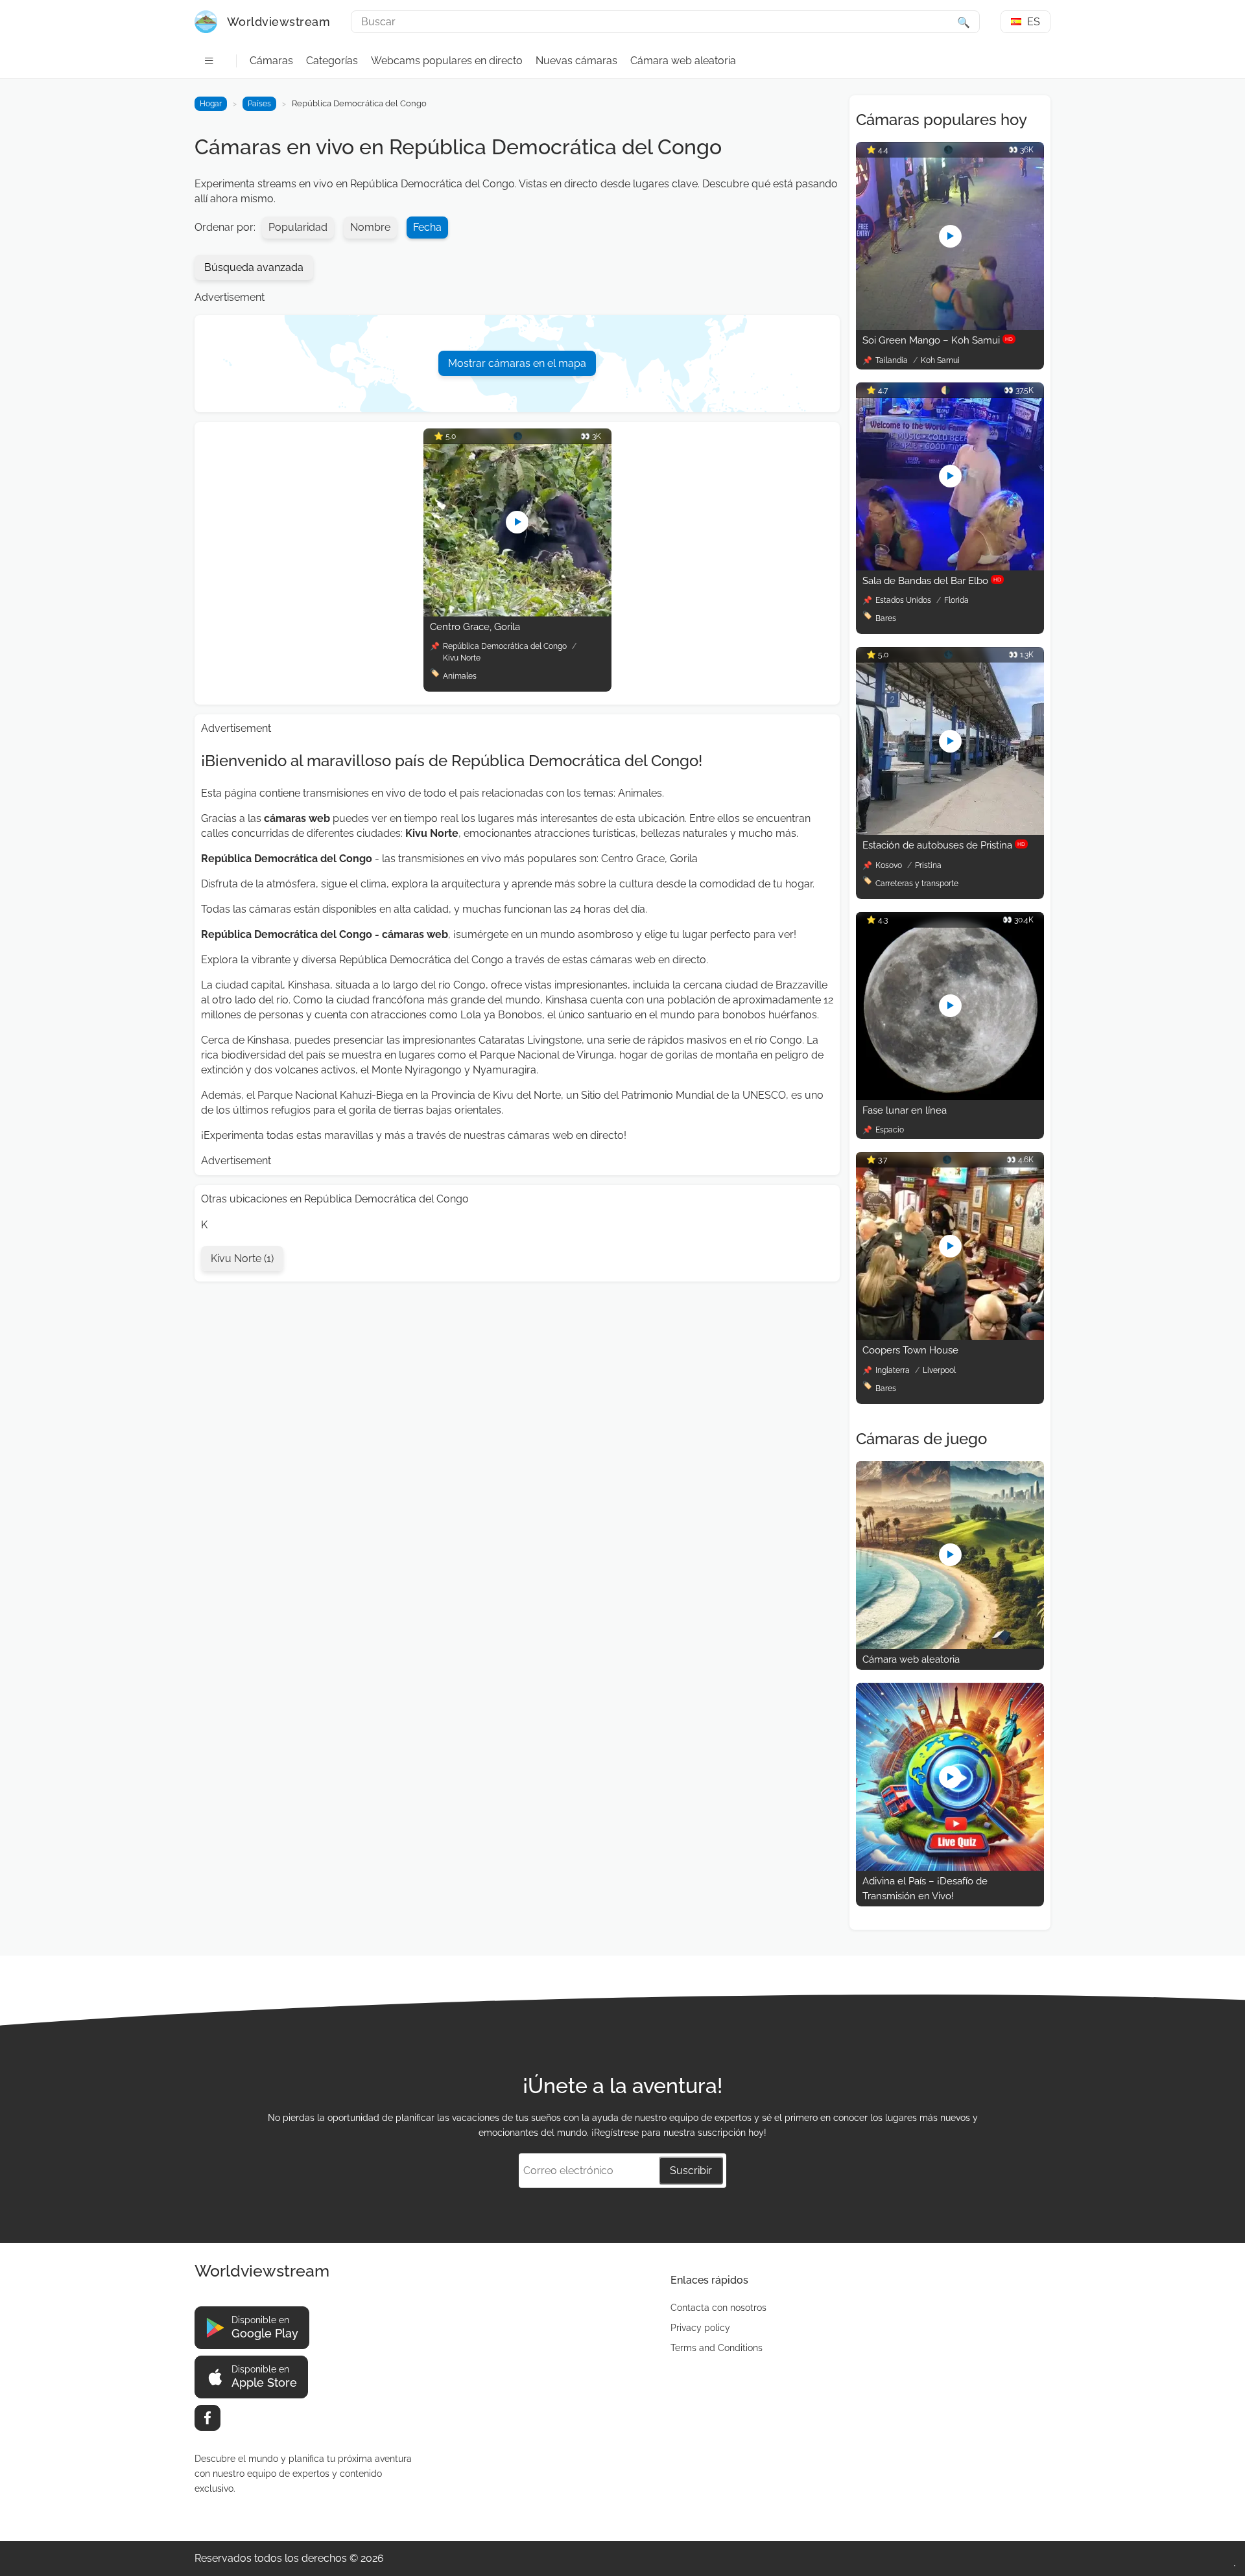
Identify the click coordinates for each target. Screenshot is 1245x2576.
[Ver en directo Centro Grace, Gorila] (517, 613)
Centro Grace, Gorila (475, 627)
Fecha (427, 227)
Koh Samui (940, 360)
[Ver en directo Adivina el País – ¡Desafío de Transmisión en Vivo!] (950, 1867)
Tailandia (893, 360)
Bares (886, 618)
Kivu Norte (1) (242, 1259)
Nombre (370, 227)
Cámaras (271, 61)
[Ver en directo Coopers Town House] (950, 1336)
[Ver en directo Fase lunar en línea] (950, 1096)
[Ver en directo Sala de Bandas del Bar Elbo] (950, 567)
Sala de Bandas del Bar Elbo (932, 581)
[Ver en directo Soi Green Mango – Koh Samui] (950, 326)
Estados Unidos (904, 600)
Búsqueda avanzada (254, 267)
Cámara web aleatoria (683, 61)
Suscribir (691, 2171)
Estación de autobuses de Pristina (944, 845)
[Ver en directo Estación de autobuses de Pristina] (950, 831)
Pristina (928, 865)
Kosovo (890, 865)
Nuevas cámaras (576, 61)
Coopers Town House (910, 1350)
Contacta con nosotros (718, 2308)
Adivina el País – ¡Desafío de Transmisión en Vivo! (925, 1889)
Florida (956, 600)
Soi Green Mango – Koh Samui (938, 340)
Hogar (211, 104)
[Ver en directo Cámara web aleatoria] (950, 1645)
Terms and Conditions (717, 2348)
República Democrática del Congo (505, 646)
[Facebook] (207, 2418)
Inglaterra (894, 1370)
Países (259, 104)
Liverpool (939, 1370)
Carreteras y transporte (917, 884)
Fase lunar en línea (905, 1110)
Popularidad (298, 227)
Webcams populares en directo (447, 61)
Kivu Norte (462, 658)
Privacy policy (700, 2328)
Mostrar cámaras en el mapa (517, 363)
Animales (460, 676)
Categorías (332, 61)
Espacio (890, 1130)
